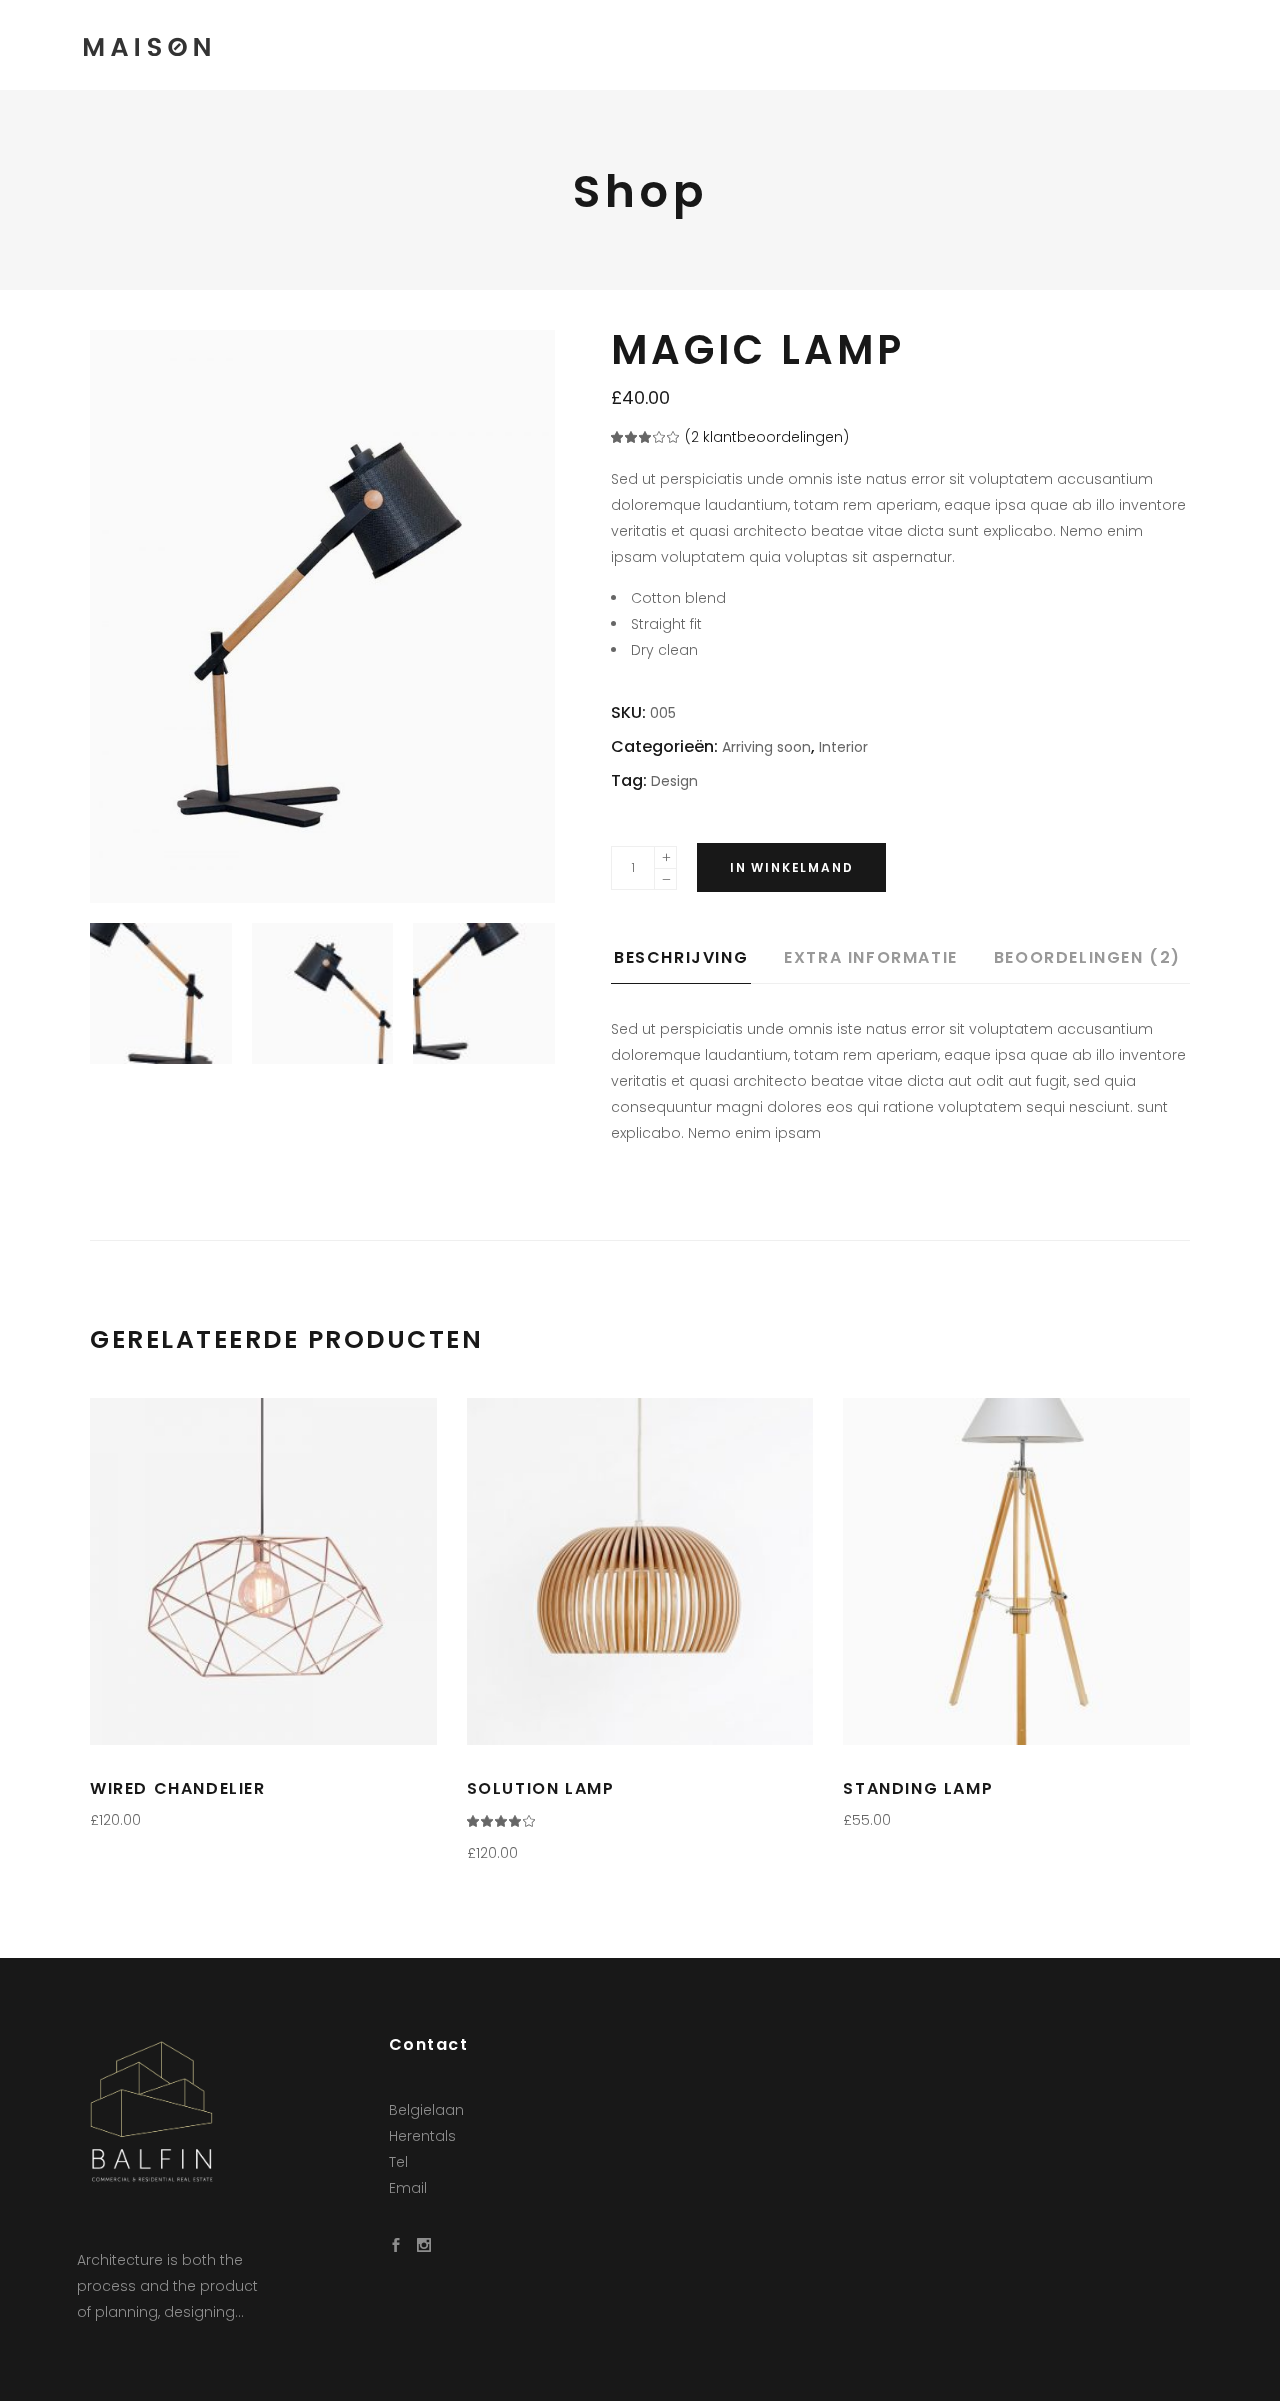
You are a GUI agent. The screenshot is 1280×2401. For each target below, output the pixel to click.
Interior (843, 747)
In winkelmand (791, 867)
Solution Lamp (541, 1788)
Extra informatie (871, 957)
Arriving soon (766, 747)
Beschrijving (681, 957)
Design (674, 781)
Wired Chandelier (178, 1788)
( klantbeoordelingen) (767, 437)
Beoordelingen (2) (1087, 957)
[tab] (696, 964)
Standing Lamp (918, 1788)
